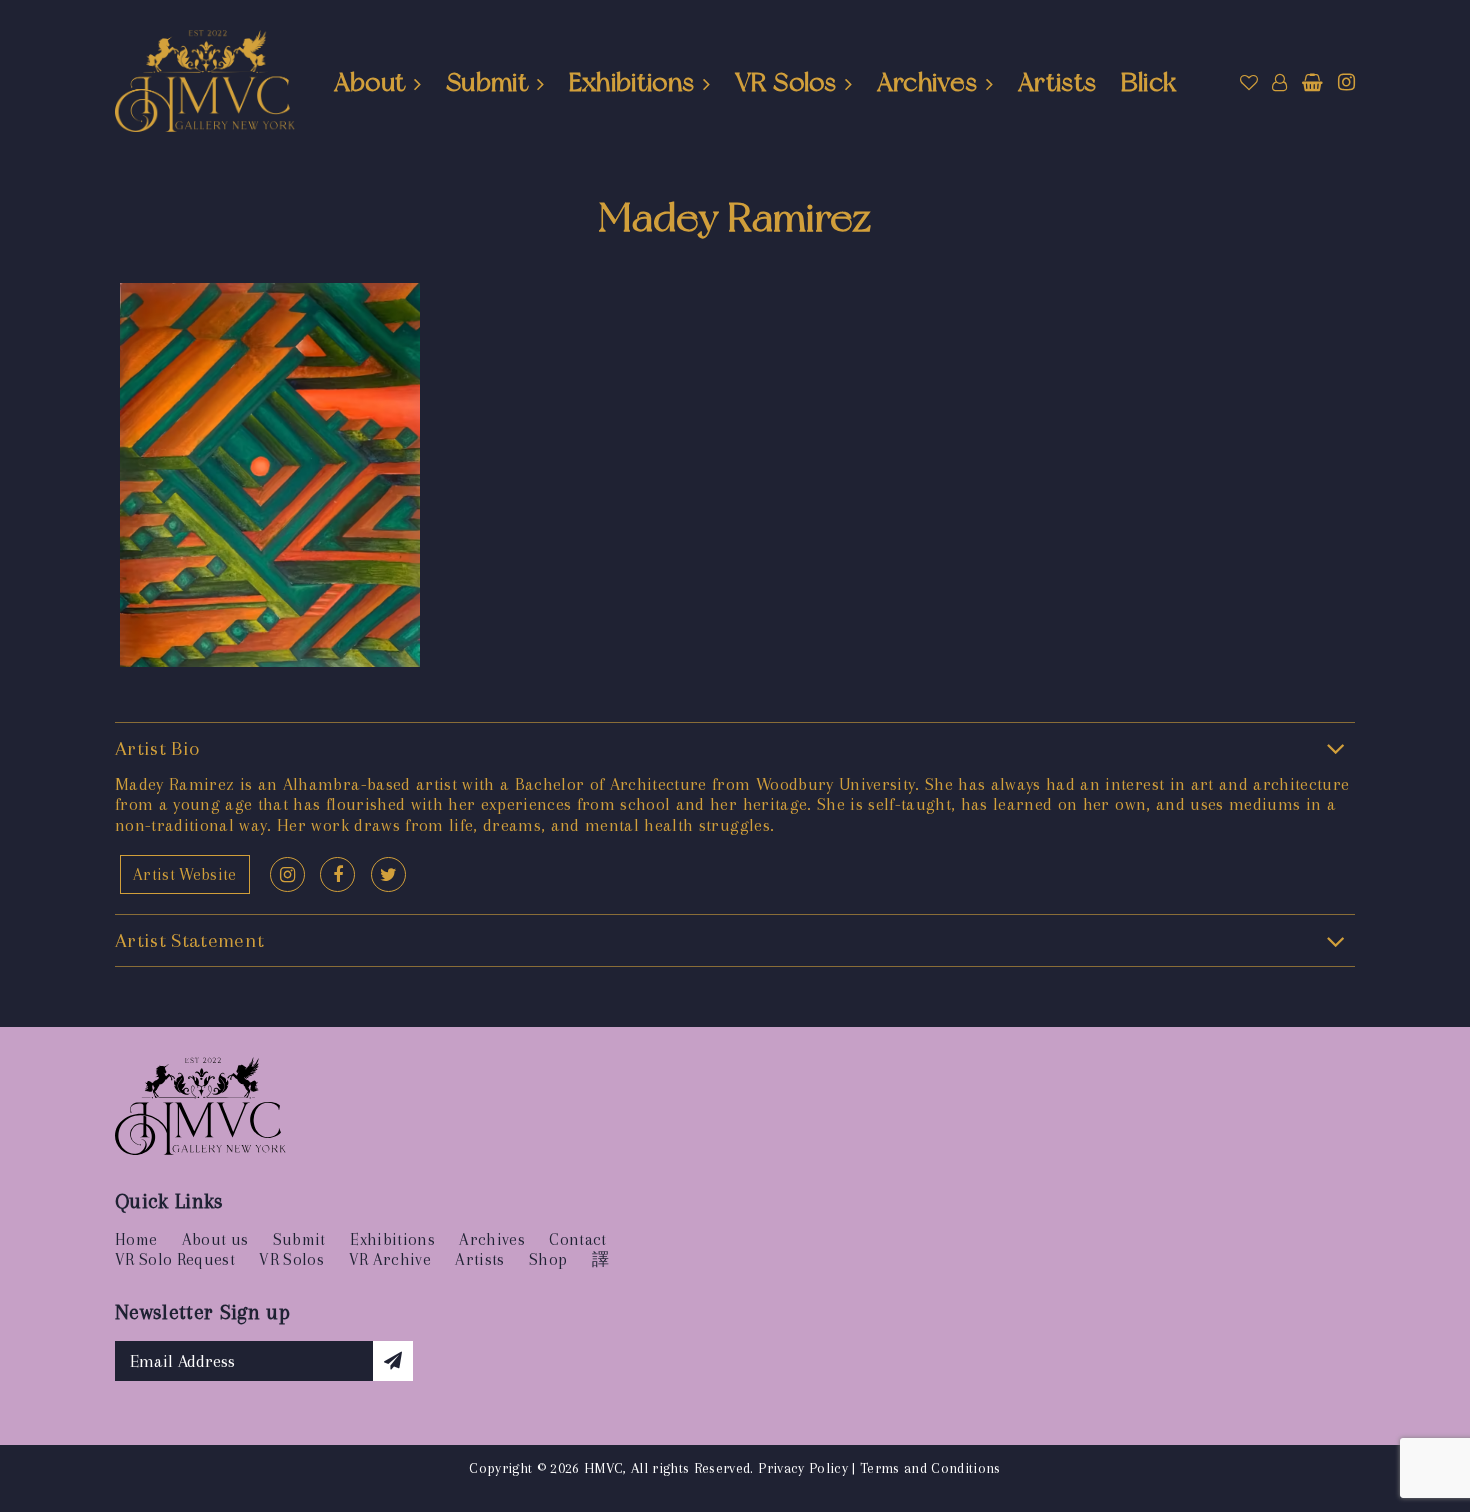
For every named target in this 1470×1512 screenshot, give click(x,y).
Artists (1057, 82)
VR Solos (785, 82)
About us (215, 1239)
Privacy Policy (803, 1468)
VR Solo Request (175, 1259)
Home (136, 1239)
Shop (548, 1259)
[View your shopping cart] (1312, 83)
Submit (487, 82)
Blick (1149, 82)
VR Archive (390, 1259)
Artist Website (185, 874)
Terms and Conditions (930, 1468)
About (370, 82)
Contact (577, 1239)
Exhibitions (632, 82)
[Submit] (393, 1361)
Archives (927, 82)
